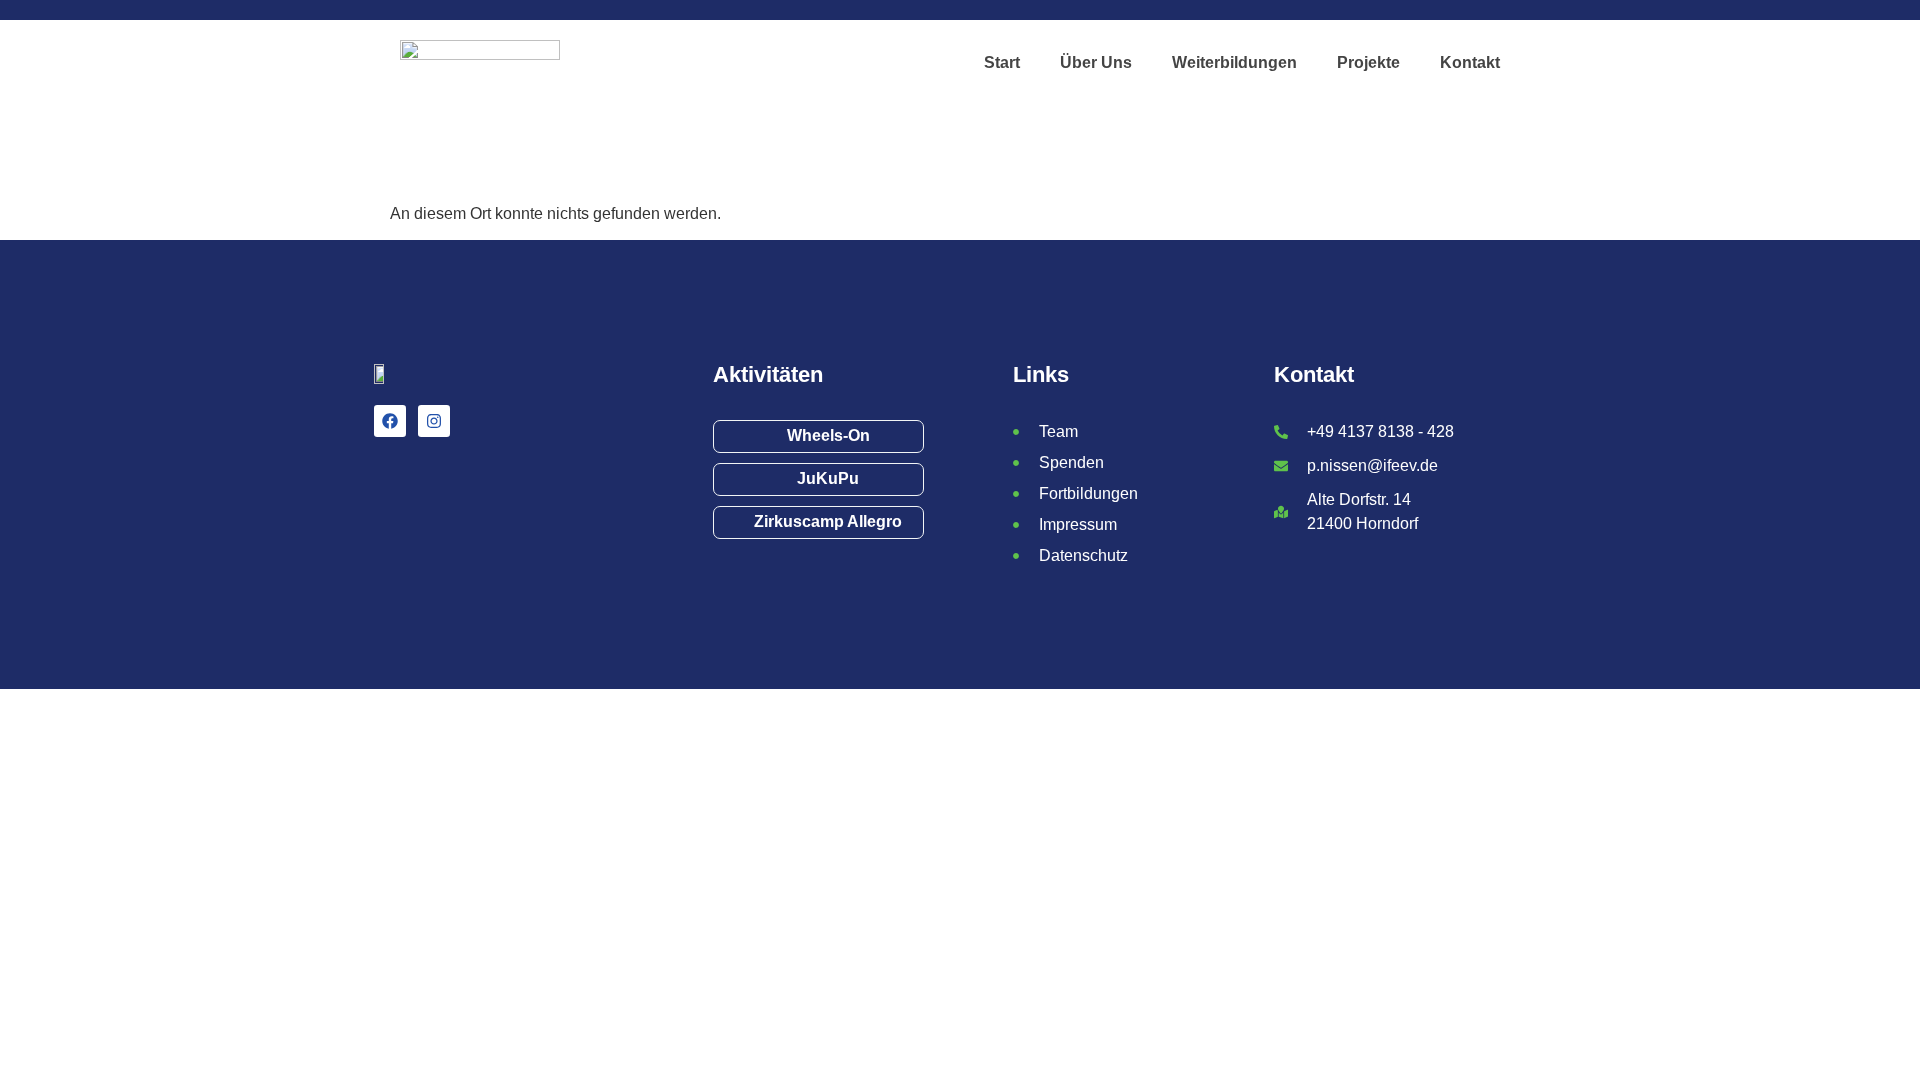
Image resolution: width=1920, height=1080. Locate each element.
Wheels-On (828, 435)
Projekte (1368, 62)
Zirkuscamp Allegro (828, 521)
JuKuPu (828, 478)
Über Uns (1096, 62)
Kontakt (1470, 62)
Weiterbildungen (1234, 62)
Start (1002, 62)
